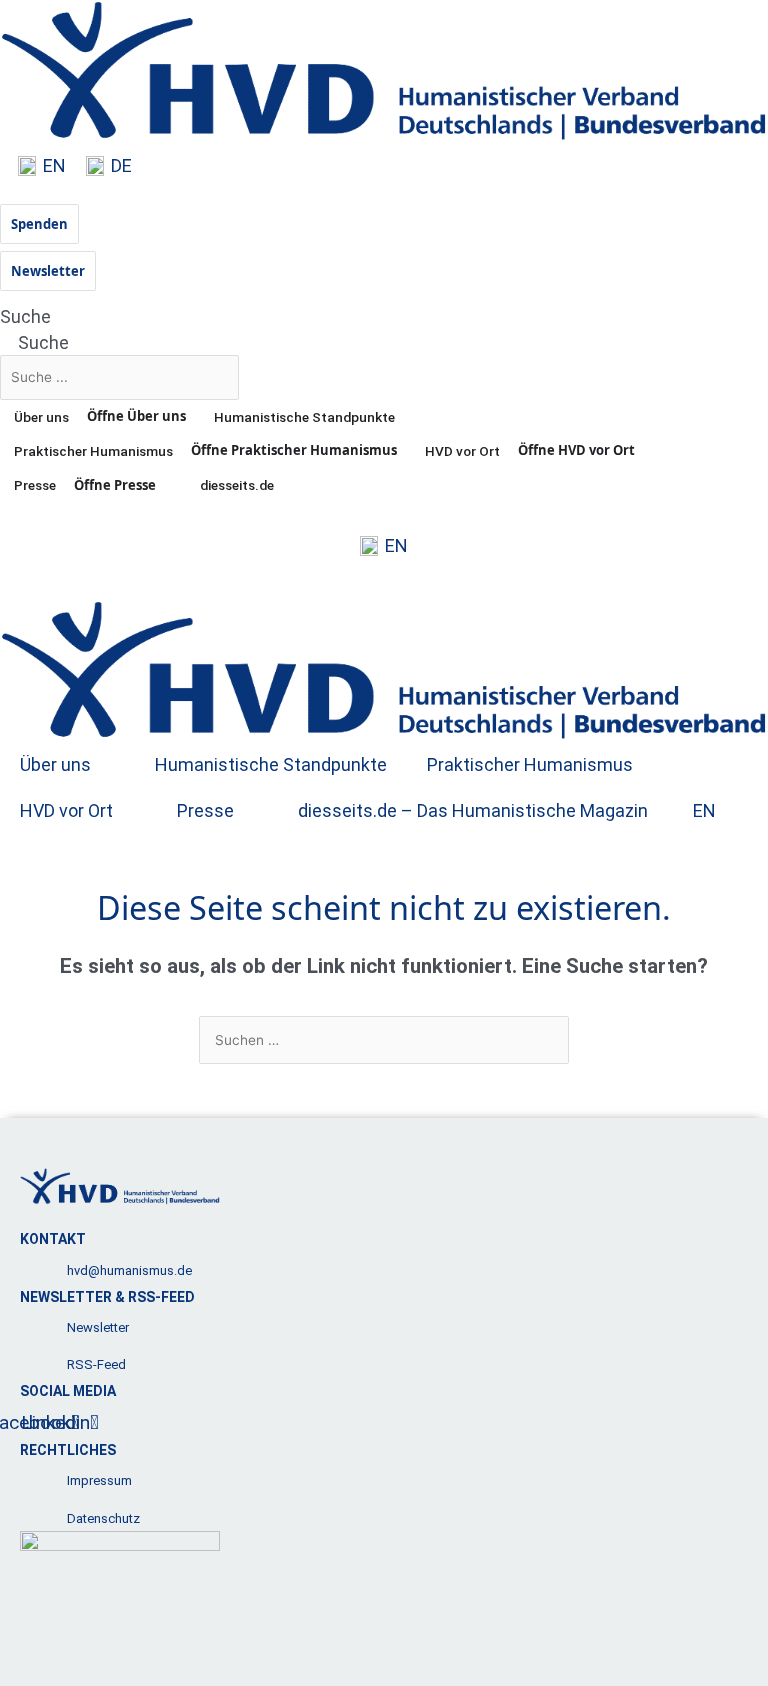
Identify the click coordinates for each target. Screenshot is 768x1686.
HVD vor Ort (66, 810)
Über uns (55, 764)
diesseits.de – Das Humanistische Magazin (473, 810)
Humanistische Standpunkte (271, 764)
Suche (25, 316)
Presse (205, 810)
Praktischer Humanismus (530, 764)
